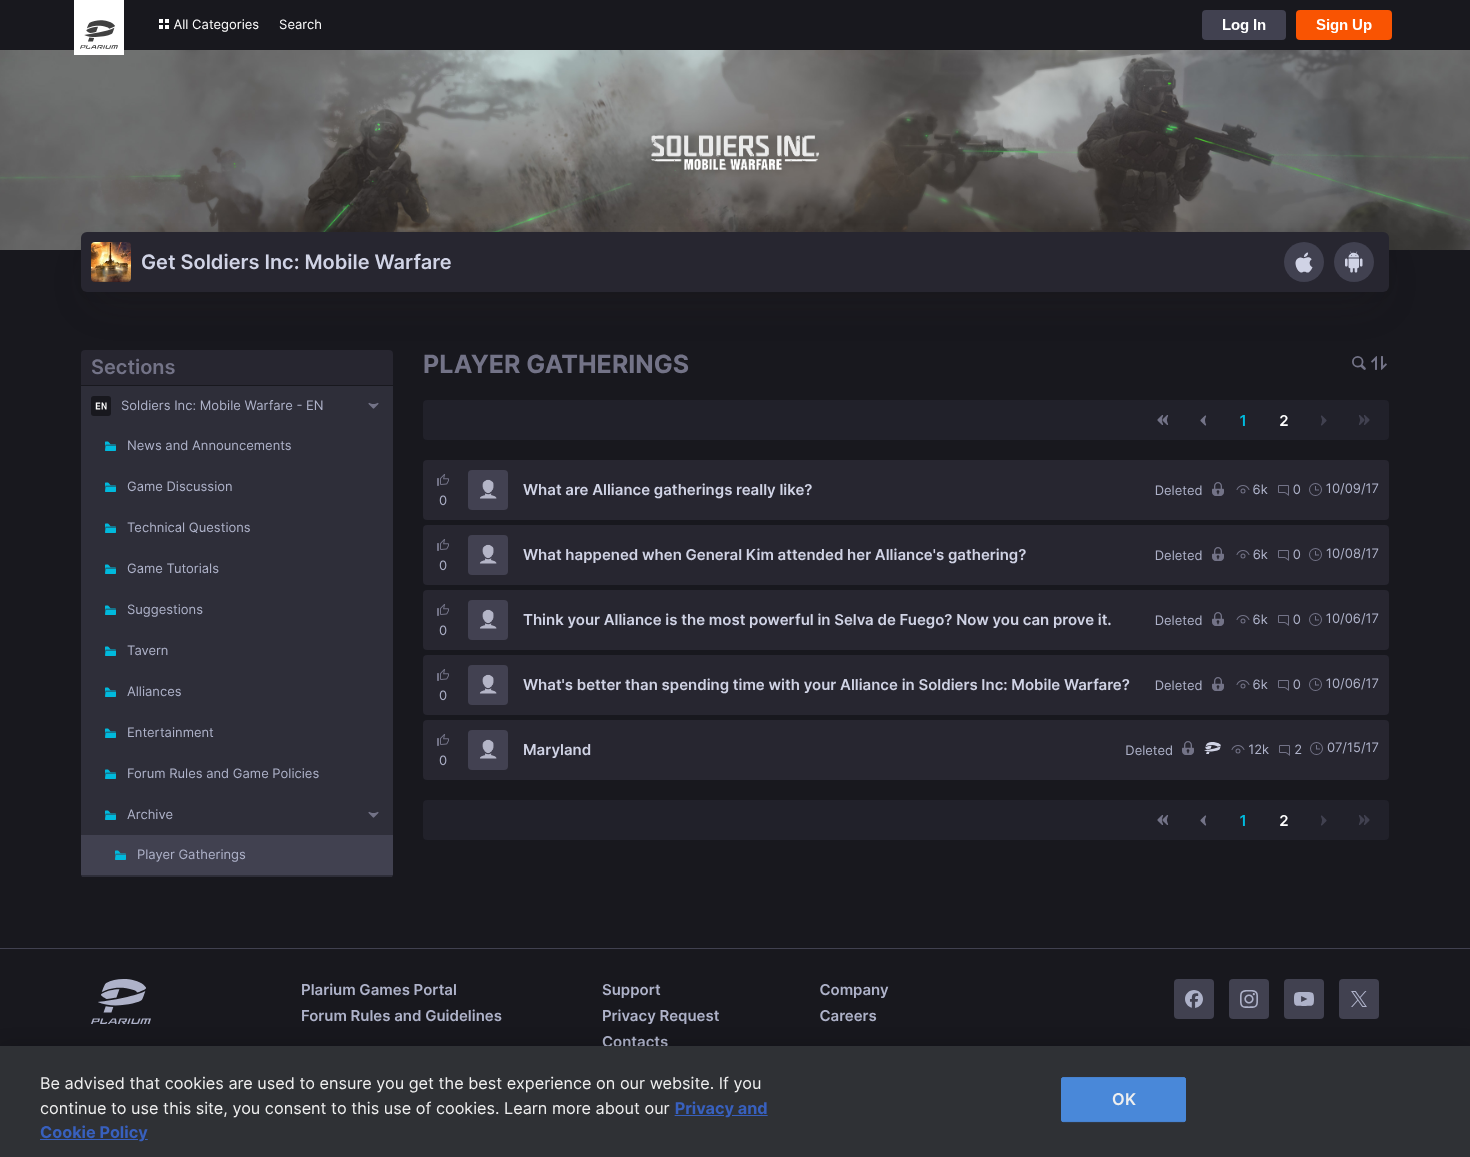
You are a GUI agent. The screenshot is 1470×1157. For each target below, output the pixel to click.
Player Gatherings (191, 855)
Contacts (635, 1041)
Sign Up (1344, 24)
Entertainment (170, 733)
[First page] (1163, 420)
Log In (1244, 24)
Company (853, 989)
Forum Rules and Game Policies (223, 774)
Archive (150, 815)
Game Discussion (180, 487)
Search (300, 25)
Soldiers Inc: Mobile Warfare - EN (222, 406)
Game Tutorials (173, 569)
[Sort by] (1379, 364)
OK (1124, 1099)
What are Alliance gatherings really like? (667, 489)
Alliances (154, 692)
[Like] (443, 480)
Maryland (557, 749)
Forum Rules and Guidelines (401, 1015)
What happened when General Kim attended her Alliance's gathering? (774, 554)
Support (631, 989)
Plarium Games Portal (379, 989)
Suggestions (165, 610)
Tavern (147, 651)
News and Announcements (209, 446)
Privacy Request (660, 1015)
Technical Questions (189, 528)
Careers (847, 1015)
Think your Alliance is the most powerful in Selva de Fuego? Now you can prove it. (817, 619)
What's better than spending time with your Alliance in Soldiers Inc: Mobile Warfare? (826, 684)
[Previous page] (1203, 420)
